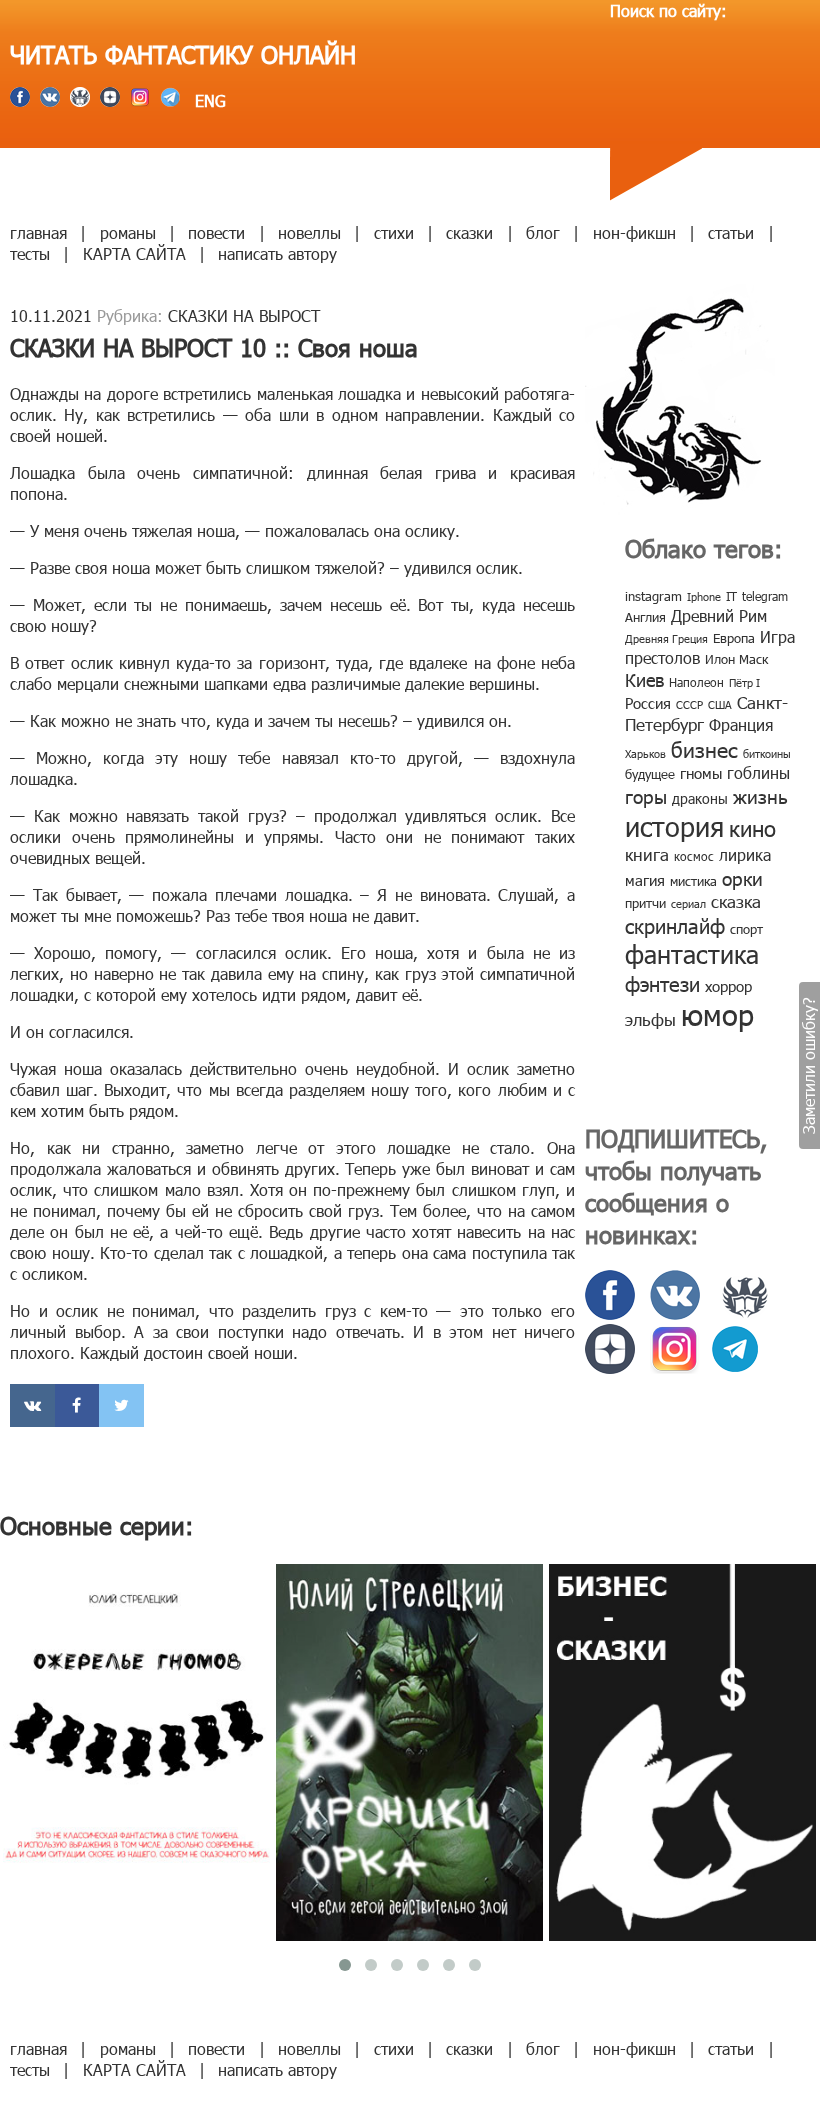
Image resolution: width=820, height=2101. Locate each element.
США (720, 704)
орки (742, 877)
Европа (734, 638)
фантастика (692, 954)
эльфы (650, 1019)
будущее (650, 774)
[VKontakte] (32, 1405)
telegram (765, 596)
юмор (717, 1014)
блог (543, 232)
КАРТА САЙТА (134, 253)
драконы (700, 798)
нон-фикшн (634, 232)
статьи (731, 232)
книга (647, 854)
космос (694, 856)
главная (38, 232)
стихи (394, 232)
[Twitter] (121, 1405)
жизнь (760, 795)
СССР (689, 704)
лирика (745, 854)
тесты (30, 253)
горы (646, 795)
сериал (688, 903)
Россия (648, 703)
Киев (644, 679)
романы (128, 232)
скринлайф (675, 925)
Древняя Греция (666, 638)
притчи (645, 903)
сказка (736, 901)
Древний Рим (719, 615)
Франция (741, 724)
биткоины (767, 753)
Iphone (704, 596)
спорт (746, 929)
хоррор (728, 986)
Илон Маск (736, 659)
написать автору (277, 253)
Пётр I (744, 682)
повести (216, 232)
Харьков (645, 753)
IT (731, 596)
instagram (653, 596)
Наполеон (696, 682)
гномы (701, 773)
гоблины (758, 772)
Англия (645, 617)
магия (645, 880)
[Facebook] (77, 1405)
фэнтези (662, 983)
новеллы (309, 232)
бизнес (704, 748)
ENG (208, 100)
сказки (469, 232)
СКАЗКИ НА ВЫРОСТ (244, 315)
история (674, 825)
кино (752, 827)
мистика (693, 881)
